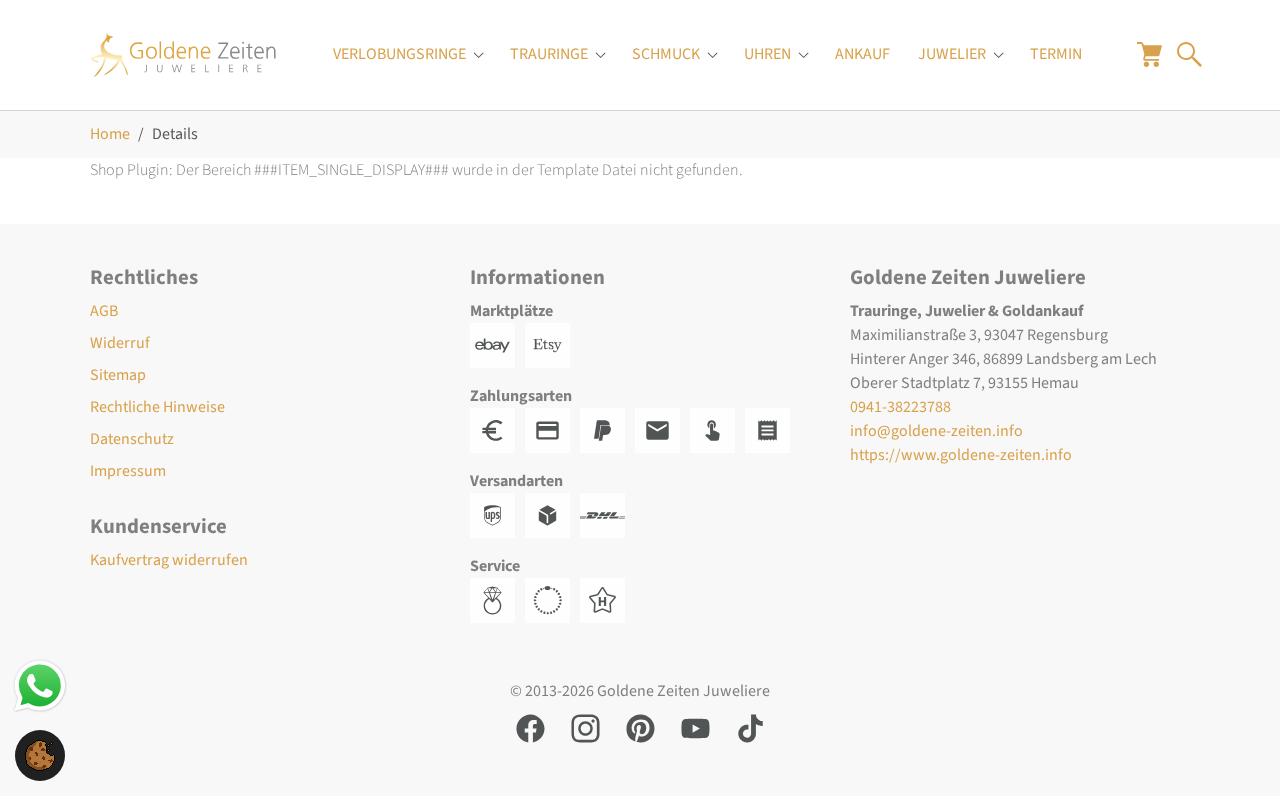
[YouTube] (695, 727)
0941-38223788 (900, 407)
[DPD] (552, 514)
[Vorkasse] (552, 429)
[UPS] (497, 514)
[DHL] (607, 514)
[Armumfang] (552, 599)
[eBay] (497, 344)
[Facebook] (530, 727)
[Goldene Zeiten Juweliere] (183, 54)
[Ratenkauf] (772, 429)
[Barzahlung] (497, 429)
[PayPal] (607, 429)
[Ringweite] (497, 599)
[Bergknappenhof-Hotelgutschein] (607, 599)
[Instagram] (585, 727)
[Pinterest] (640, 727)
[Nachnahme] (717, 429)
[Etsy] (552, 344)
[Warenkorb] (1149, 54)
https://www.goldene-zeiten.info (961, 455)
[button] (40, 754)
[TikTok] (750, 727)
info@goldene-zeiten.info (936, 431)
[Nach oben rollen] (1236, 752)
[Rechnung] (662, 429)
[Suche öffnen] (1189, 54)
